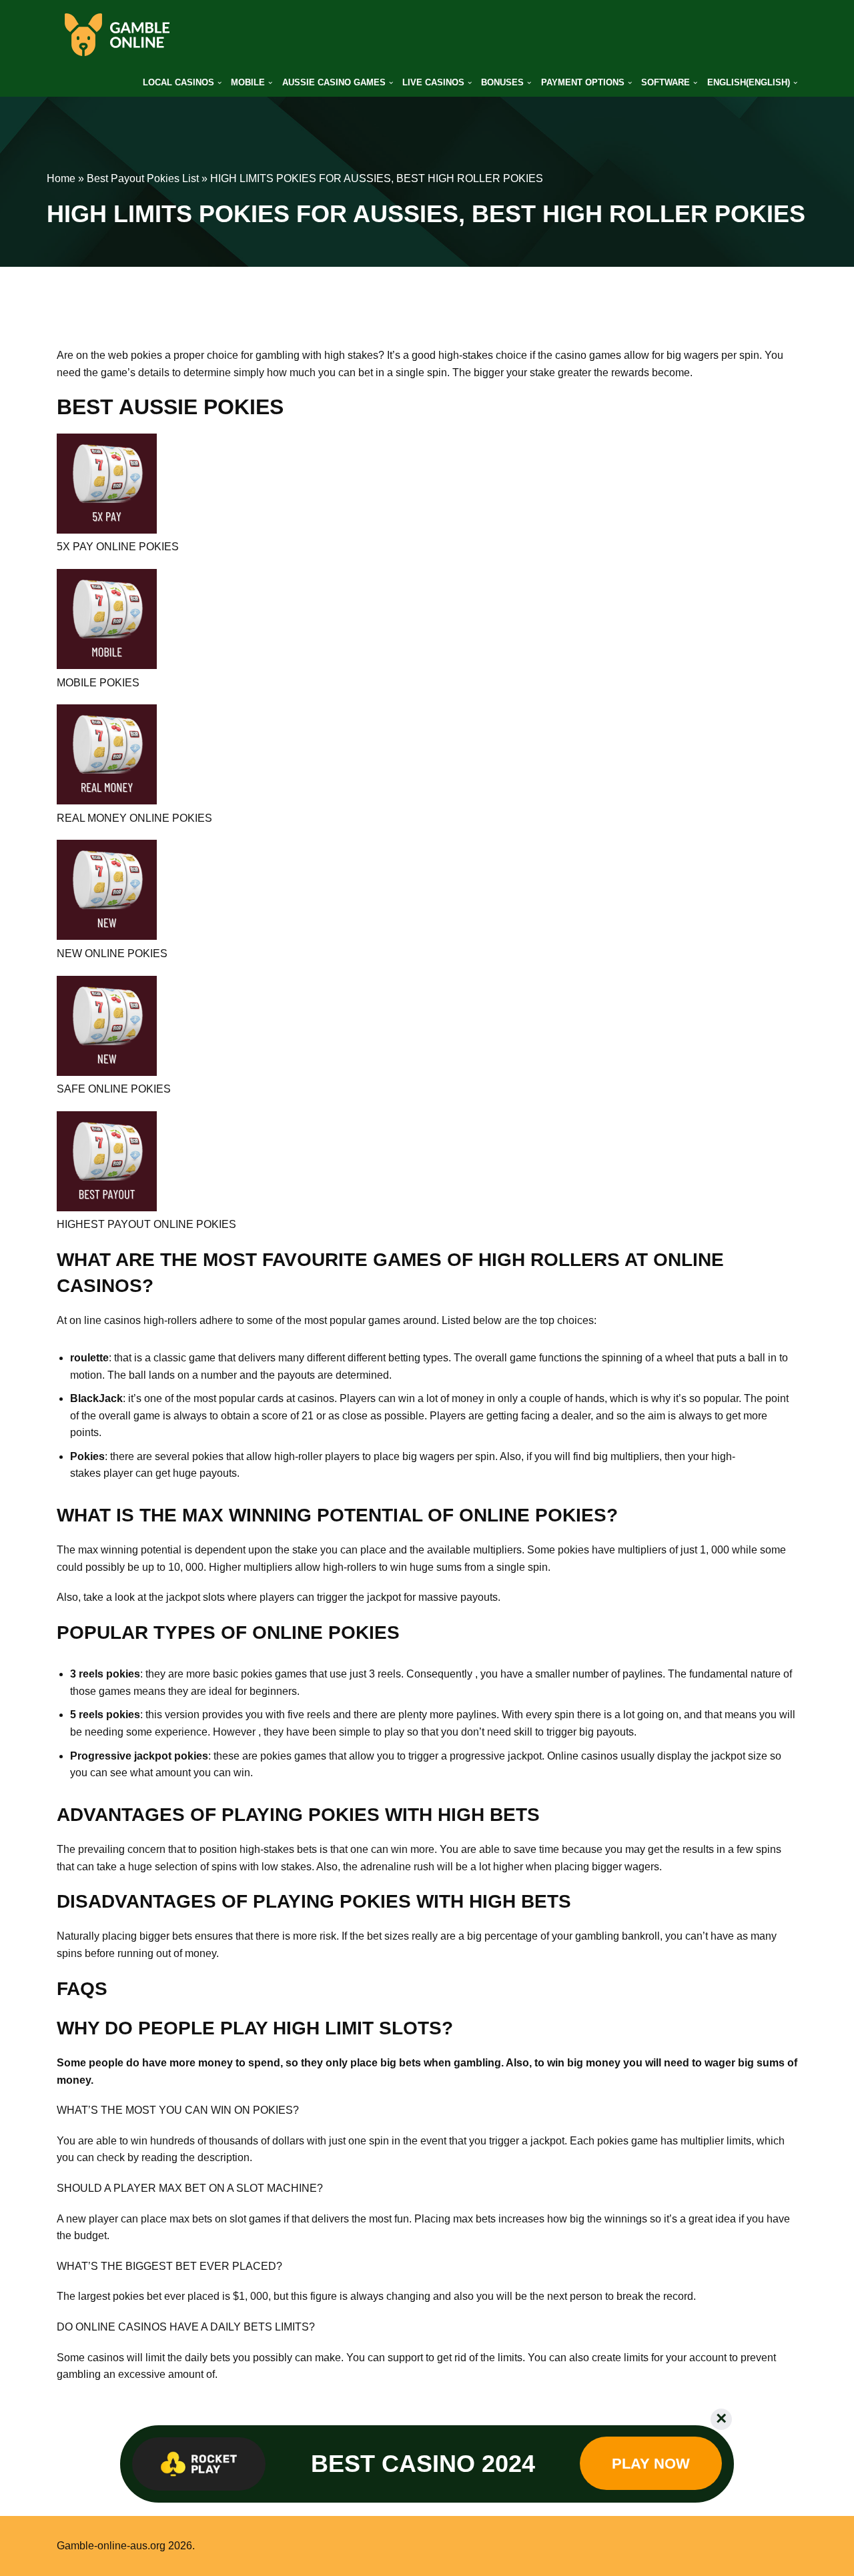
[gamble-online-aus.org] (117, 35)
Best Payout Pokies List (143, 178)
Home (61, 178)
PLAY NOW (651, 2464)
